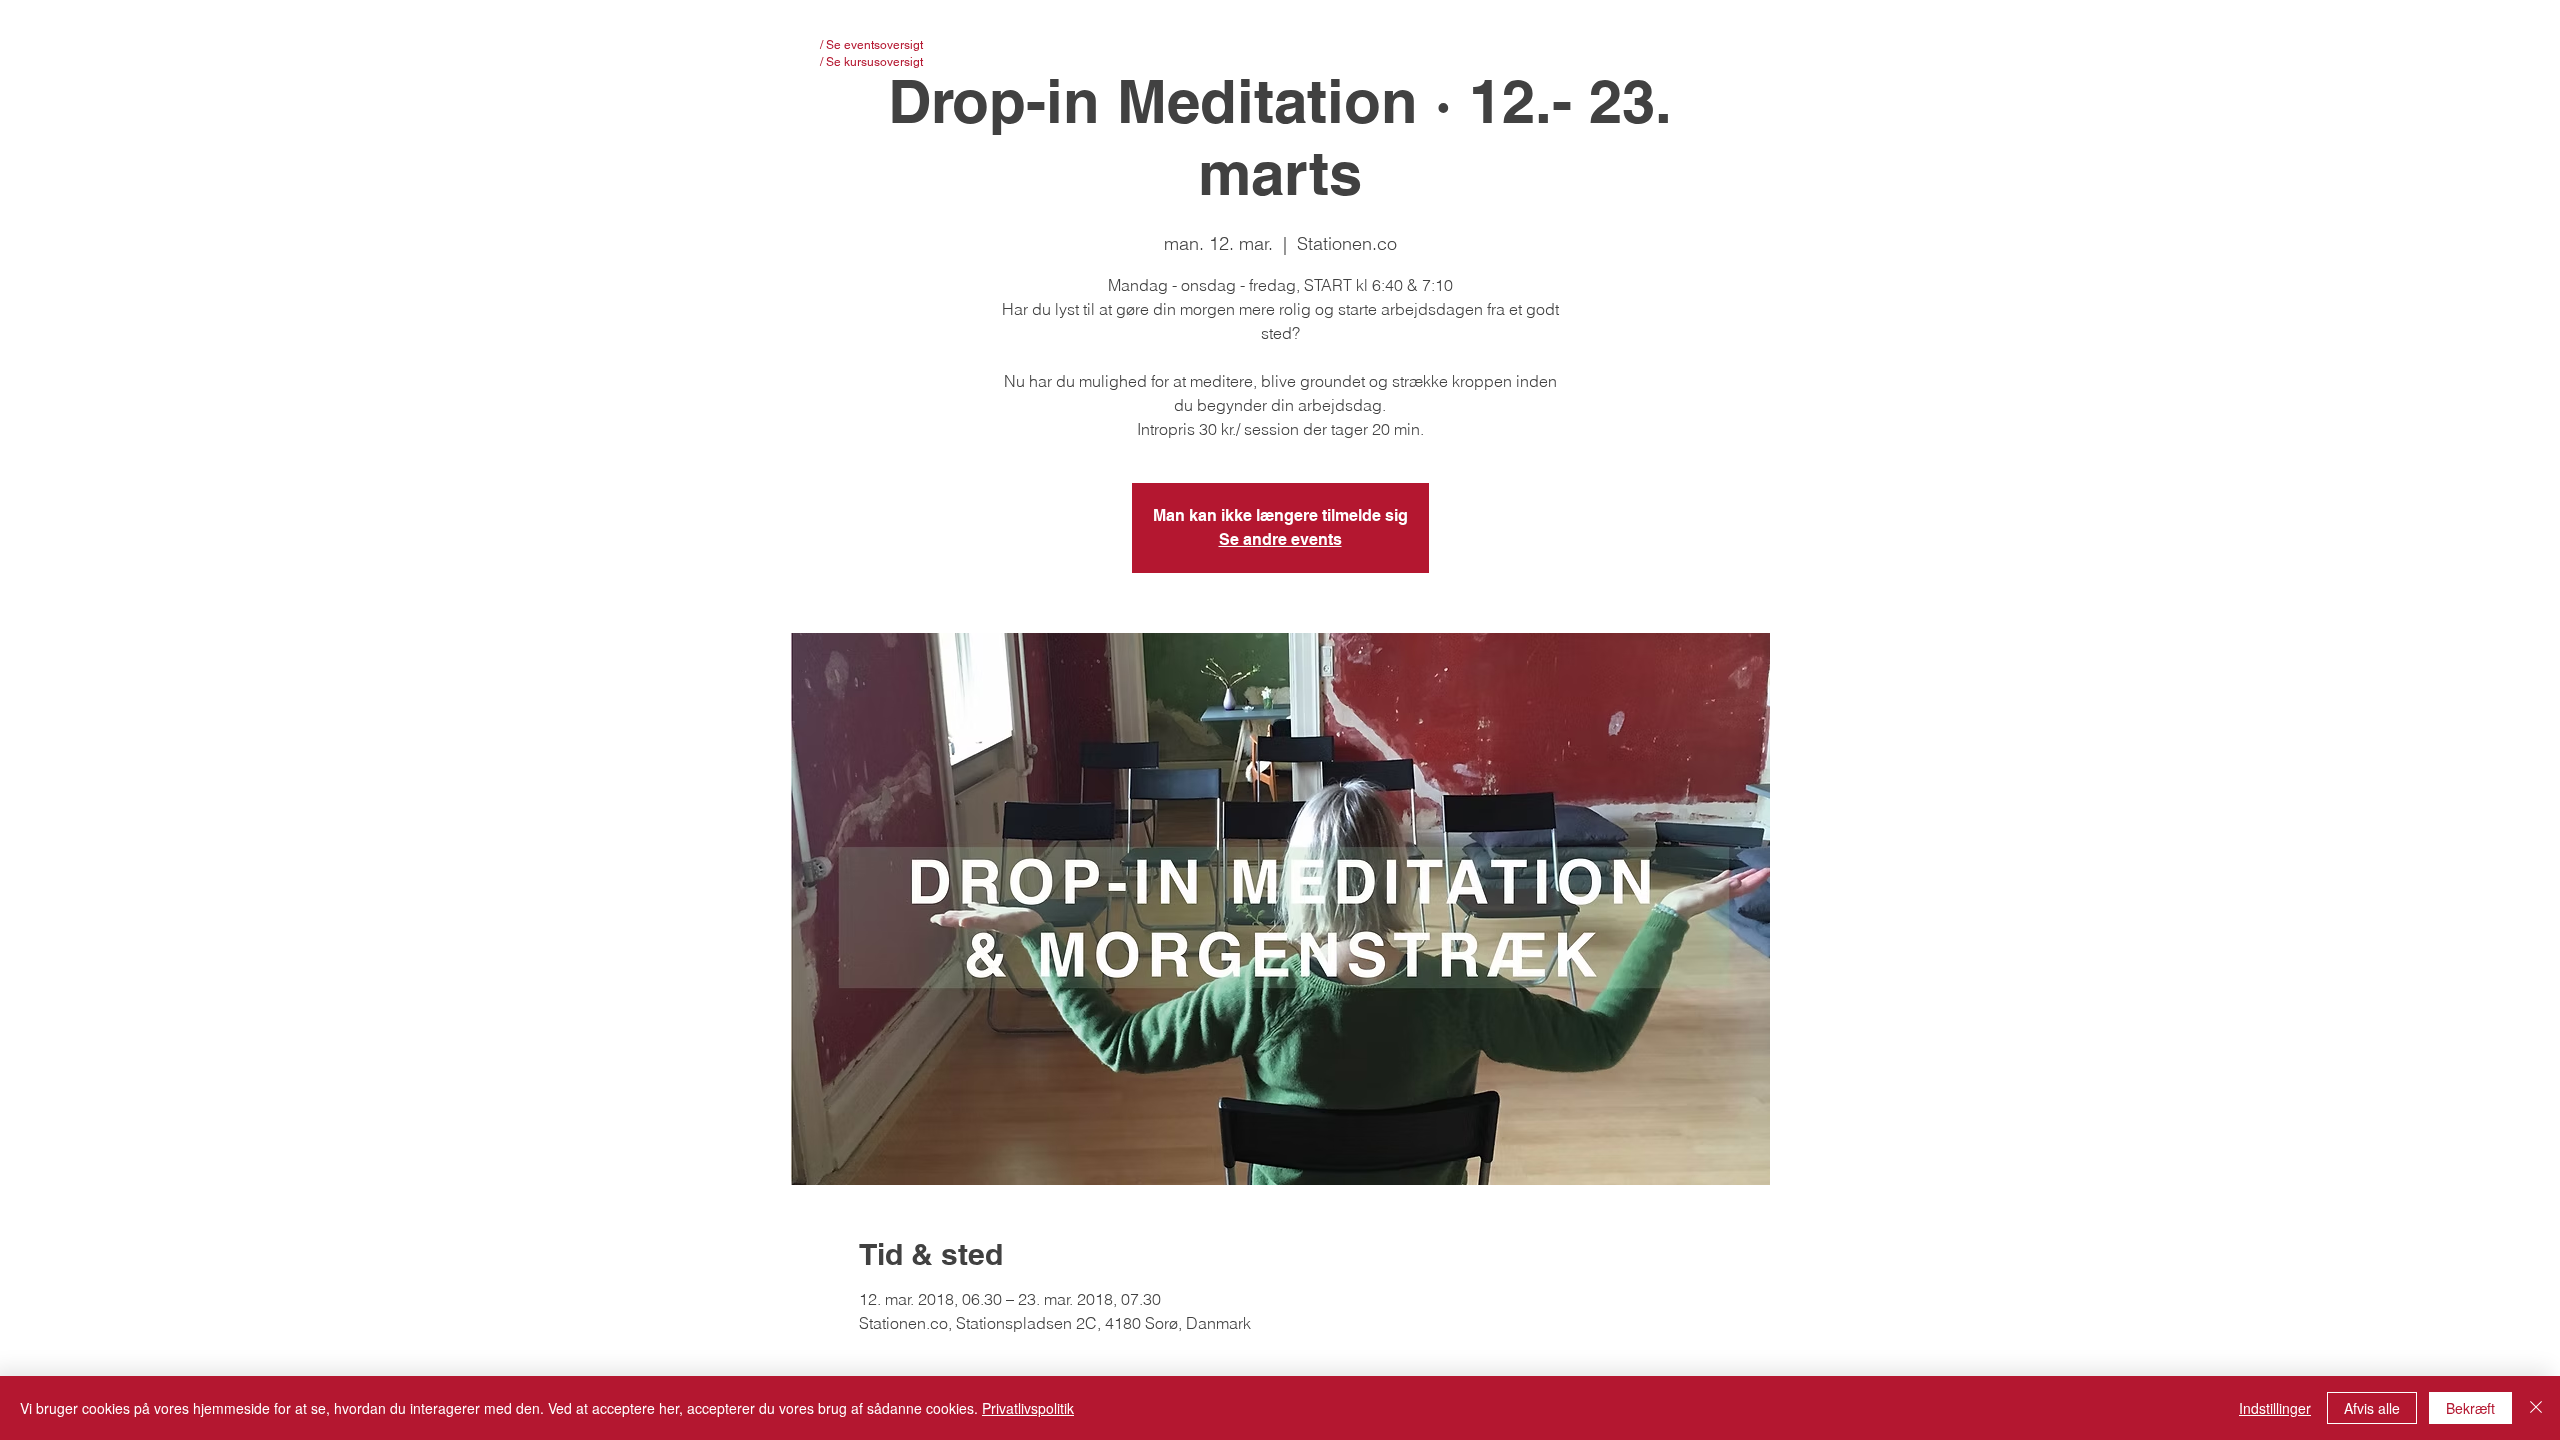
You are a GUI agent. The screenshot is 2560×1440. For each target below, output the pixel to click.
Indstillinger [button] (2275, 1408)
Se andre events (1280, 539)
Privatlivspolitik (1028, 1408)
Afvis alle (2372, 1408)
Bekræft (2470, 1408)
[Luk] (2536, 1408)
